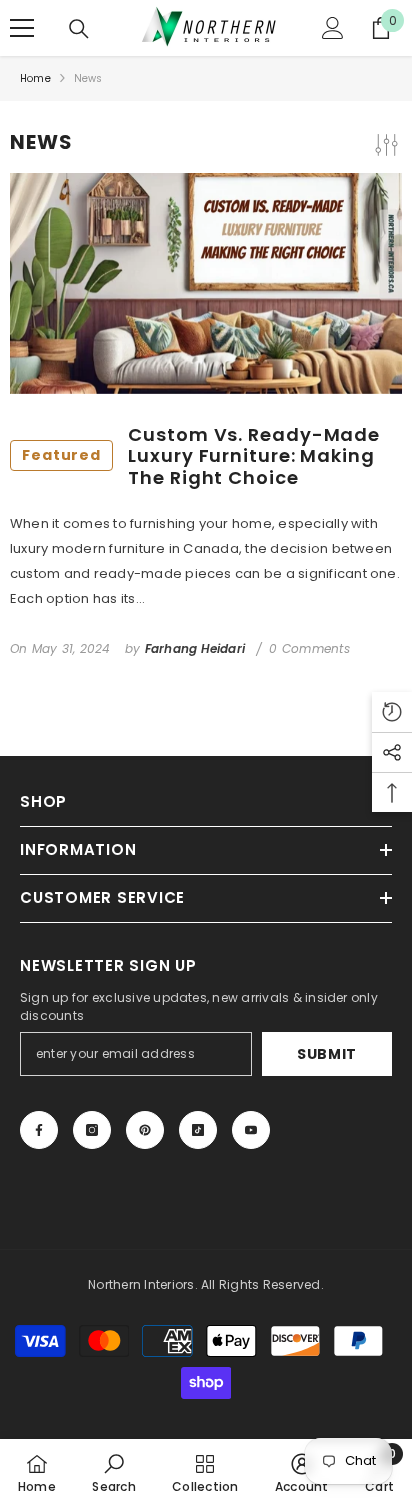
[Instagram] (92, 1130)
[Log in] (333, 28)
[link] (113, 1471)
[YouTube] (251, 1130)
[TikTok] (198, 1130)
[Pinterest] (145, 1130)
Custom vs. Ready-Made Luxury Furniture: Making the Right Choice (201, 456)
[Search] (79, 29)
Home (35, 78)
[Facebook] (39, 1130)
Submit (327, 1054)
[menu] (22, 28)
